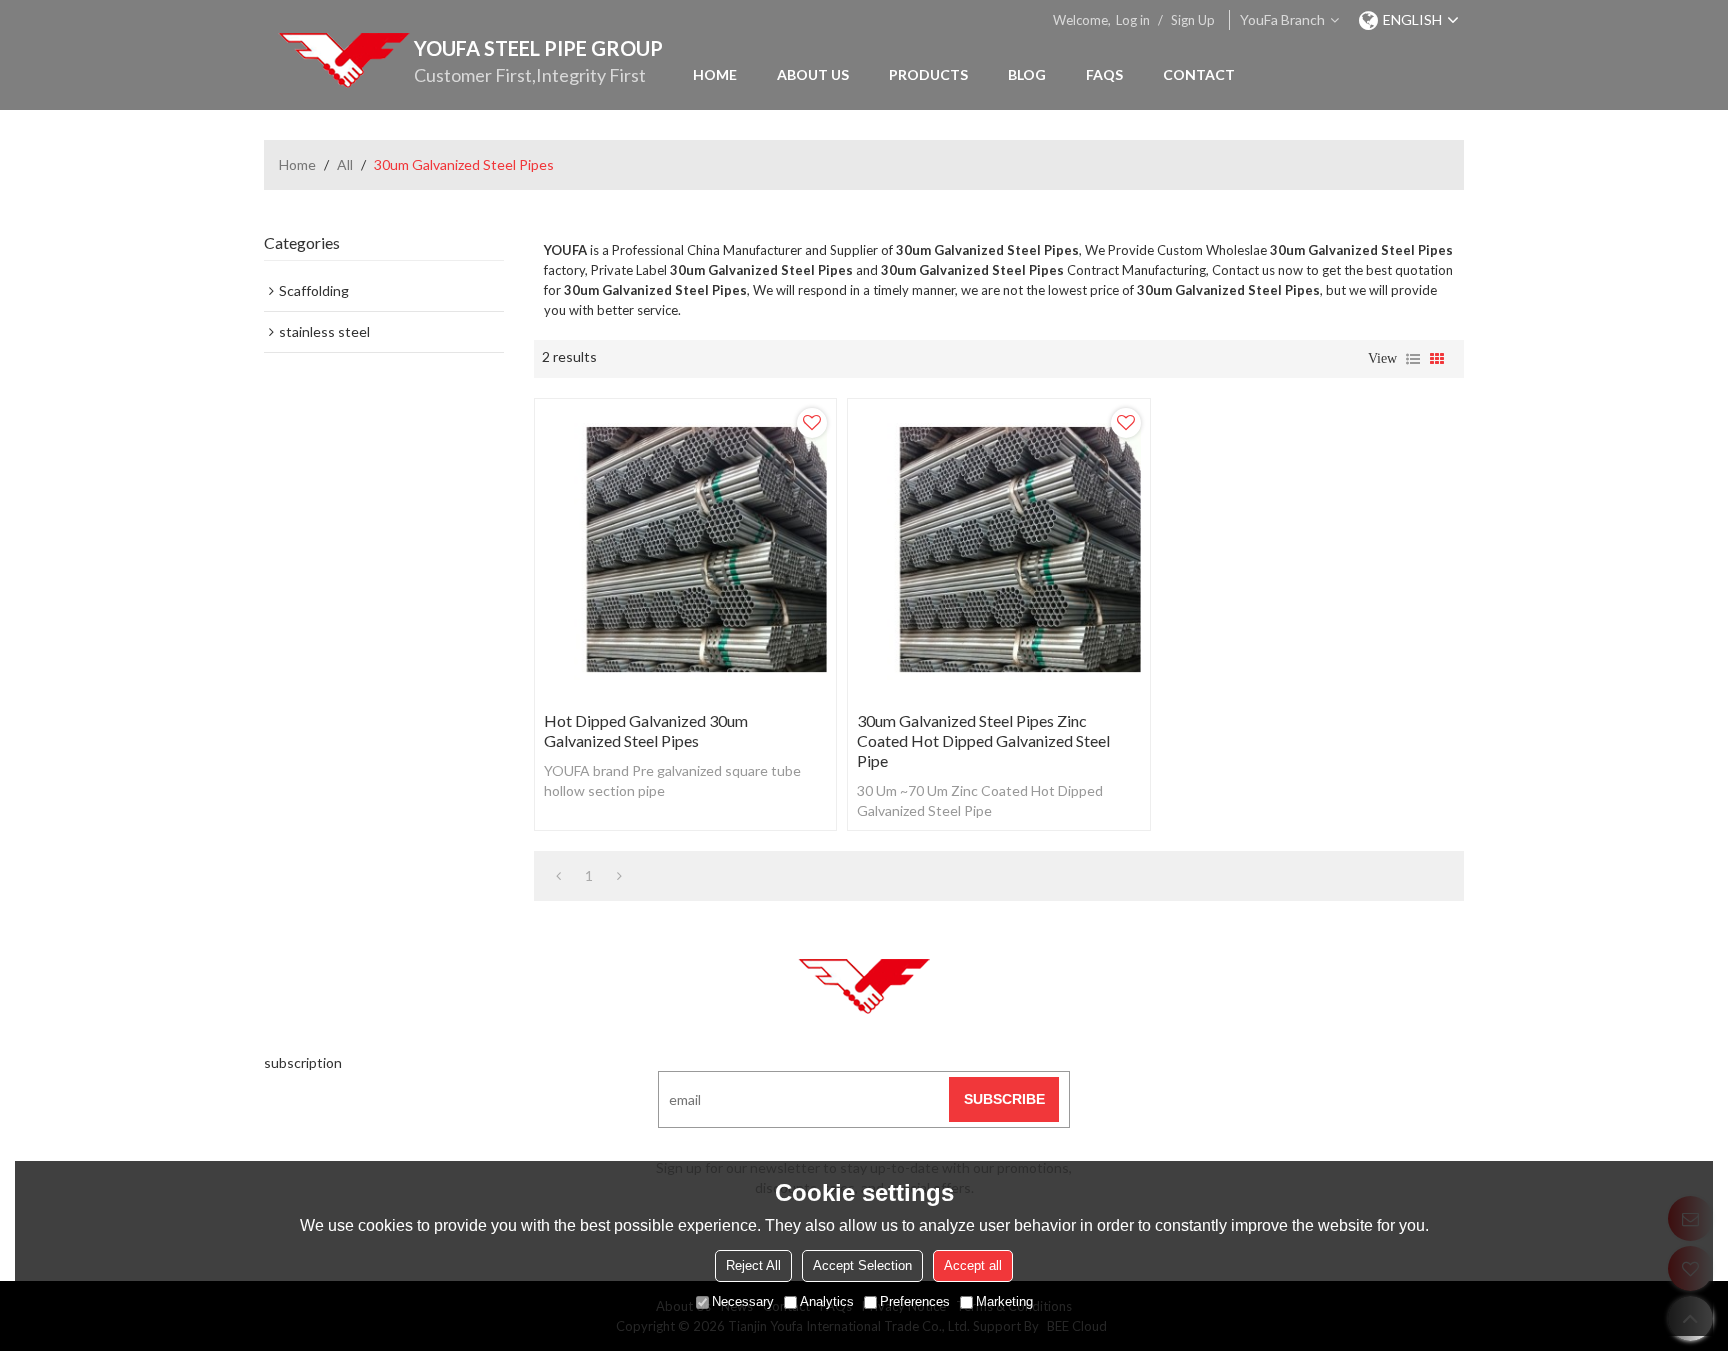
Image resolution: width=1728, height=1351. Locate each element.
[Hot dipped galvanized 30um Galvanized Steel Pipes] (685, 549)
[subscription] (1004, 1099)
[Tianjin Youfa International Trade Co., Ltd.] (344, 60)
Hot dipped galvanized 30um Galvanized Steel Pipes (646, 730)
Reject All (753, 1265)
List (1413, 359)
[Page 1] (558, 876)
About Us (813, 74)
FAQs (1104, 74)
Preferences (915, 1301)
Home (715, 74)
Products (928, 74)
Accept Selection (862, 1265)
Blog (1027, 74)
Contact (1199, 74)
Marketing (1004, 1301)
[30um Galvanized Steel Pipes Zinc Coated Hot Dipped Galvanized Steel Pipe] (998, 549)
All (345, 164)
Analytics (827, 1301)
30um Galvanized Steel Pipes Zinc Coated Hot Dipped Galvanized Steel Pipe (983, 740)
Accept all (973, 1265)
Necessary (743, 1301)
